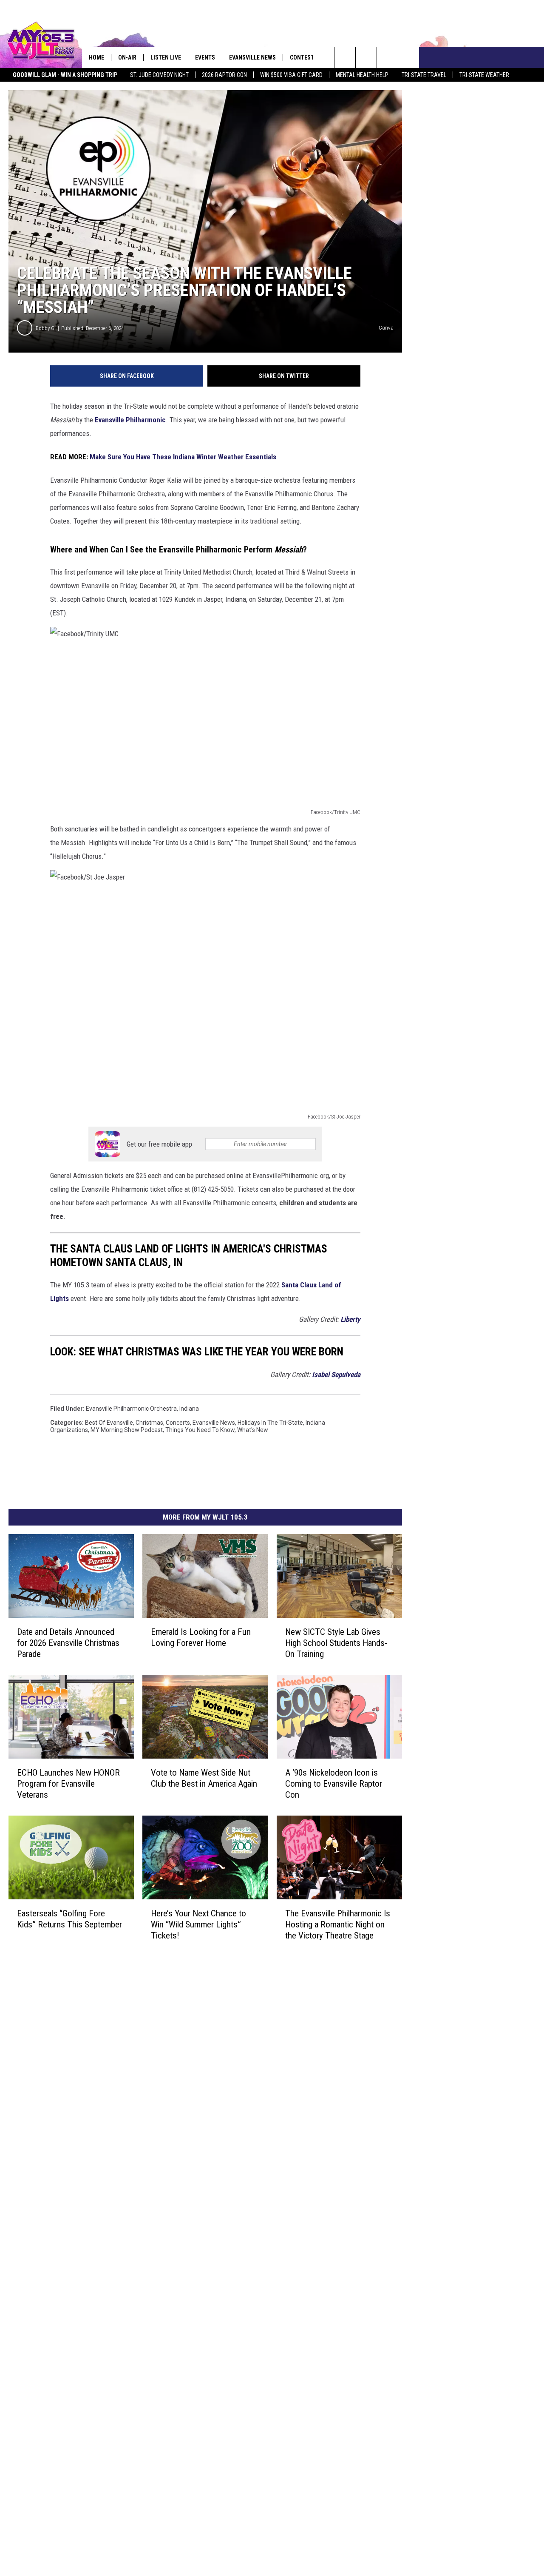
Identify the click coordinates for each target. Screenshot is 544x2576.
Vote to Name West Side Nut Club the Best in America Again (204, 1778)
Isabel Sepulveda (336, 1375)
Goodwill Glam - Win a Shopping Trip (65, 75)
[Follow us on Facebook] (366, 57)
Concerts (178, 1423)
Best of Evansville (109, 1423)
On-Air (127, 57)
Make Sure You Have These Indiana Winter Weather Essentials (183, 457)
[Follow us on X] (387, 57)
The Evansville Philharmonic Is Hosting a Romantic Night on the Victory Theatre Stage (338, 1924)
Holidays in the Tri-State (270, 1423)
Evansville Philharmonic (130, 420)
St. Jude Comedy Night (159, 75)
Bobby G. (46, 328)
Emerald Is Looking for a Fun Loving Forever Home (201, 1637)
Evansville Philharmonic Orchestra (131, 1409)
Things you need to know (200, 1430)
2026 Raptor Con (224, 75)
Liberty (350, 1319)
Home (96, 57)
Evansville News (252, 57)
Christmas (149, 1423)
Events (205, 57)
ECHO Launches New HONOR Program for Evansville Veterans (68, 1783)
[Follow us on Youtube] (409, 57)
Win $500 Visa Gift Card (291, 75)
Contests (304, 57)
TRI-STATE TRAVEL (424, 75)
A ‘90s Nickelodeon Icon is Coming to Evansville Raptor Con (334, 1783)
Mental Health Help (362, 75)
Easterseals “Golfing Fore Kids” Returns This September (69, 1918)
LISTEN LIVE (166, 57)
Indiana (189, 1409)
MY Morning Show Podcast (127, 1430)
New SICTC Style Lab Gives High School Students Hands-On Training (336, 1642)
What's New (253, 1430)
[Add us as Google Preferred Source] (345, 57)
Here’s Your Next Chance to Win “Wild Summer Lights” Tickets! (198, 1924)
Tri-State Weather (484, 75)
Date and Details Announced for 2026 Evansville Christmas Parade (68, 1642)
